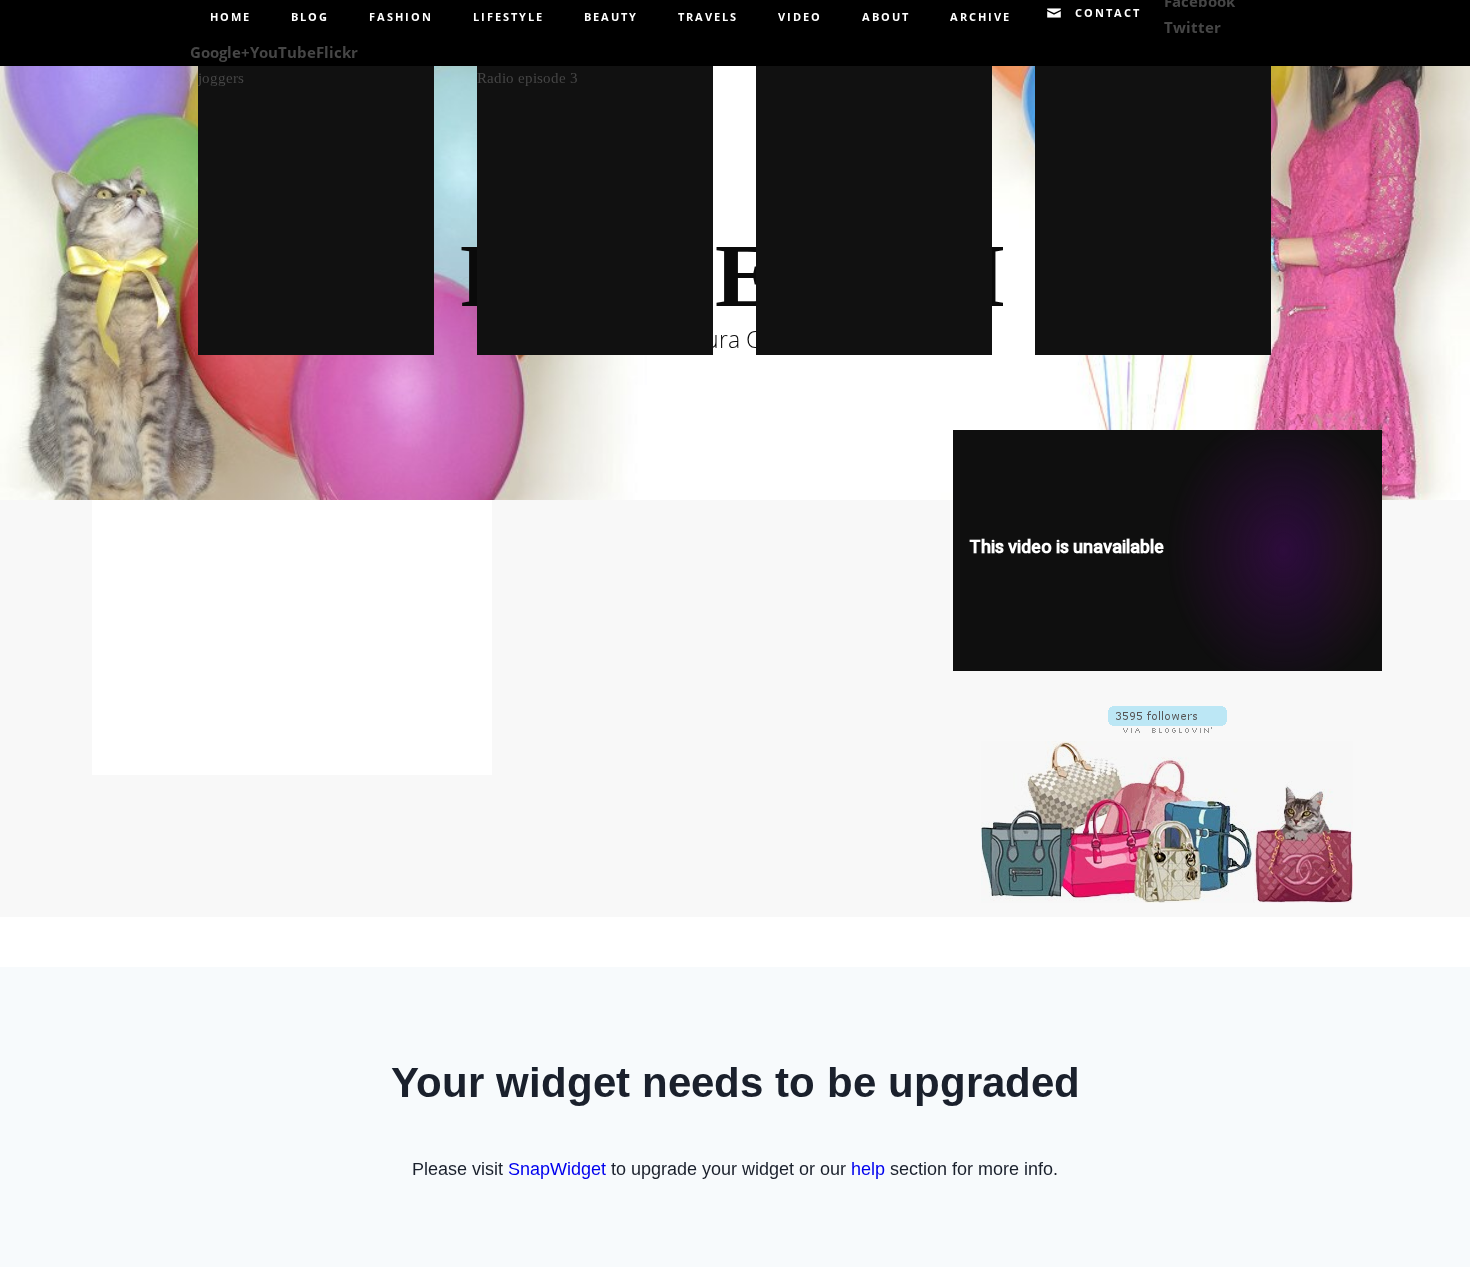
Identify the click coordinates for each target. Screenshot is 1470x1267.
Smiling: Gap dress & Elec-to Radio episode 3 (594, 197)
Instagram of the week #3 (873, 198)
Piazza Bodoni (1152, 197)
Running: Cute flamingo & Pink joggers (316, 197)
